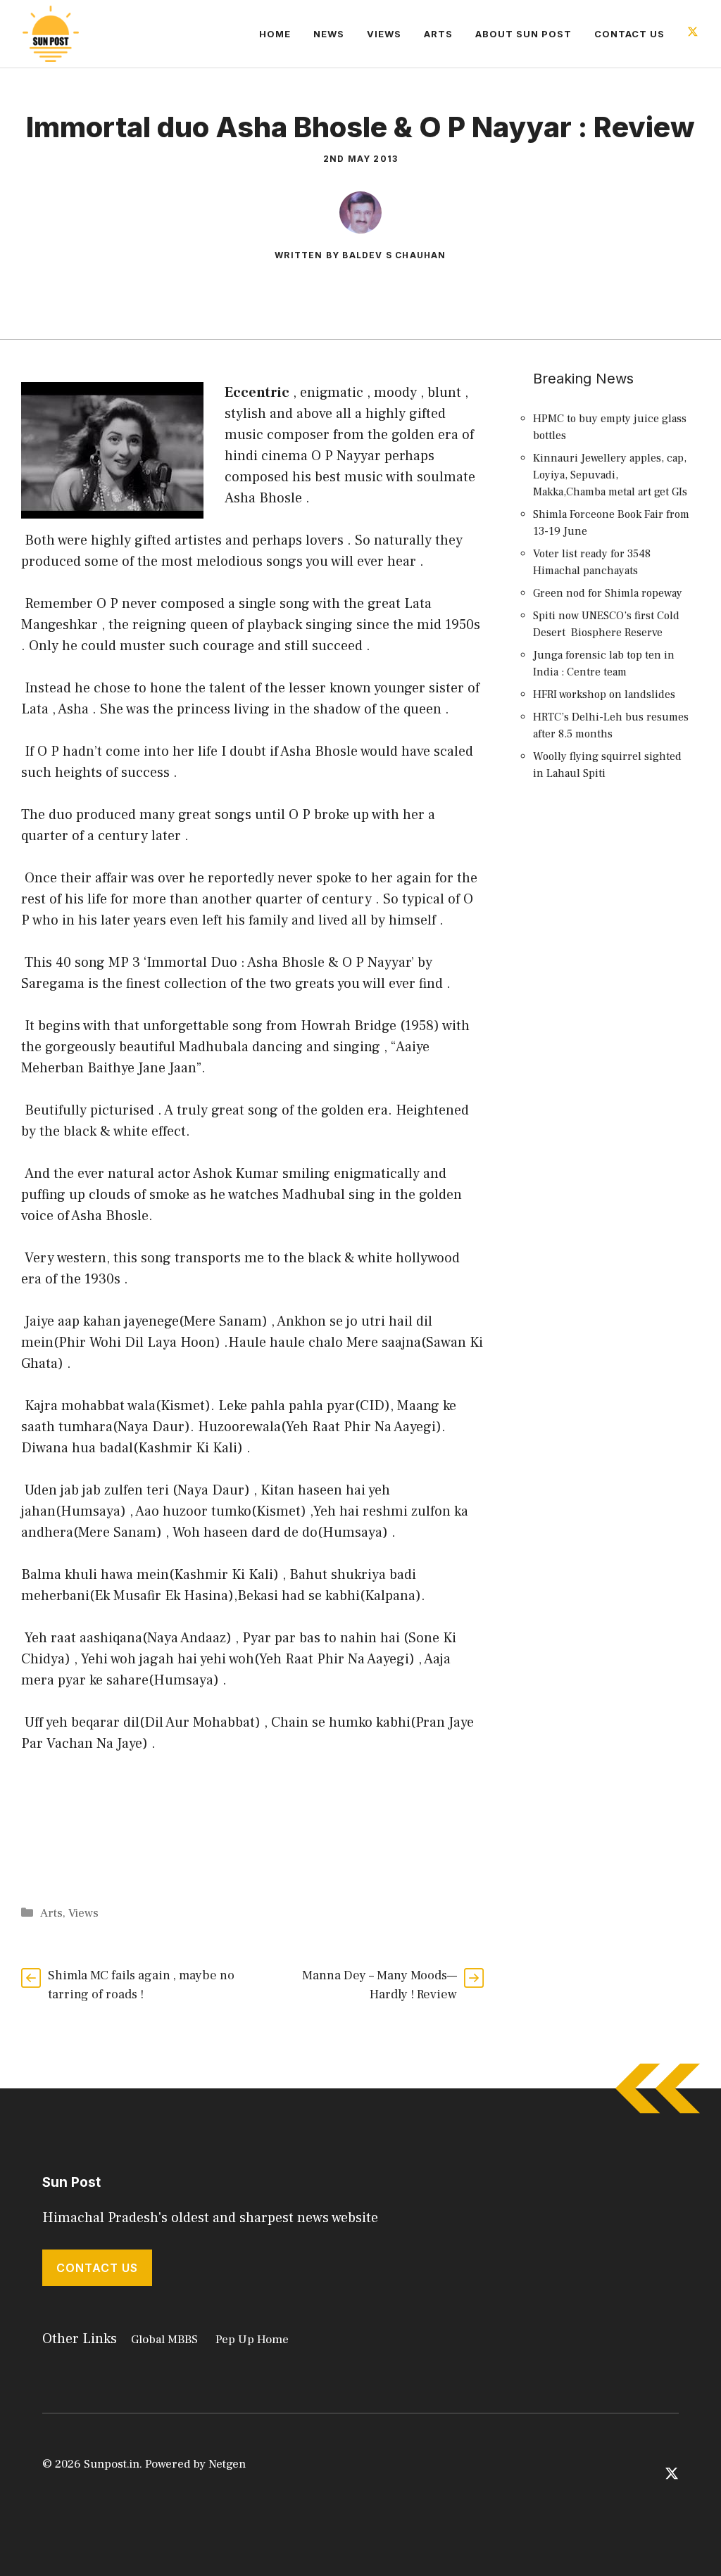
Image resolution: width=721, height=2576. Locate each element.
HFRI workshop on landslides (604, 694)
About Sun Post (523, 34)
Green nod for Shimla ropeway (608, 593)
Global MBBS (164, 2340)
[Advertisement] (613, 1049)
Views (384, 34)
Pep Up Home (252, 2340)
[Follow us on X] (693, 33)
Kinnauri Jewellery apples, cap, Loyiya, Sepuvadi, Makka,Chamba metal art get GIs (610, 475)
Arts (438, 34)
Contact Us (629, 34)
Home (275, 34)
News (329, 34)
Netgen (227, 2464)
